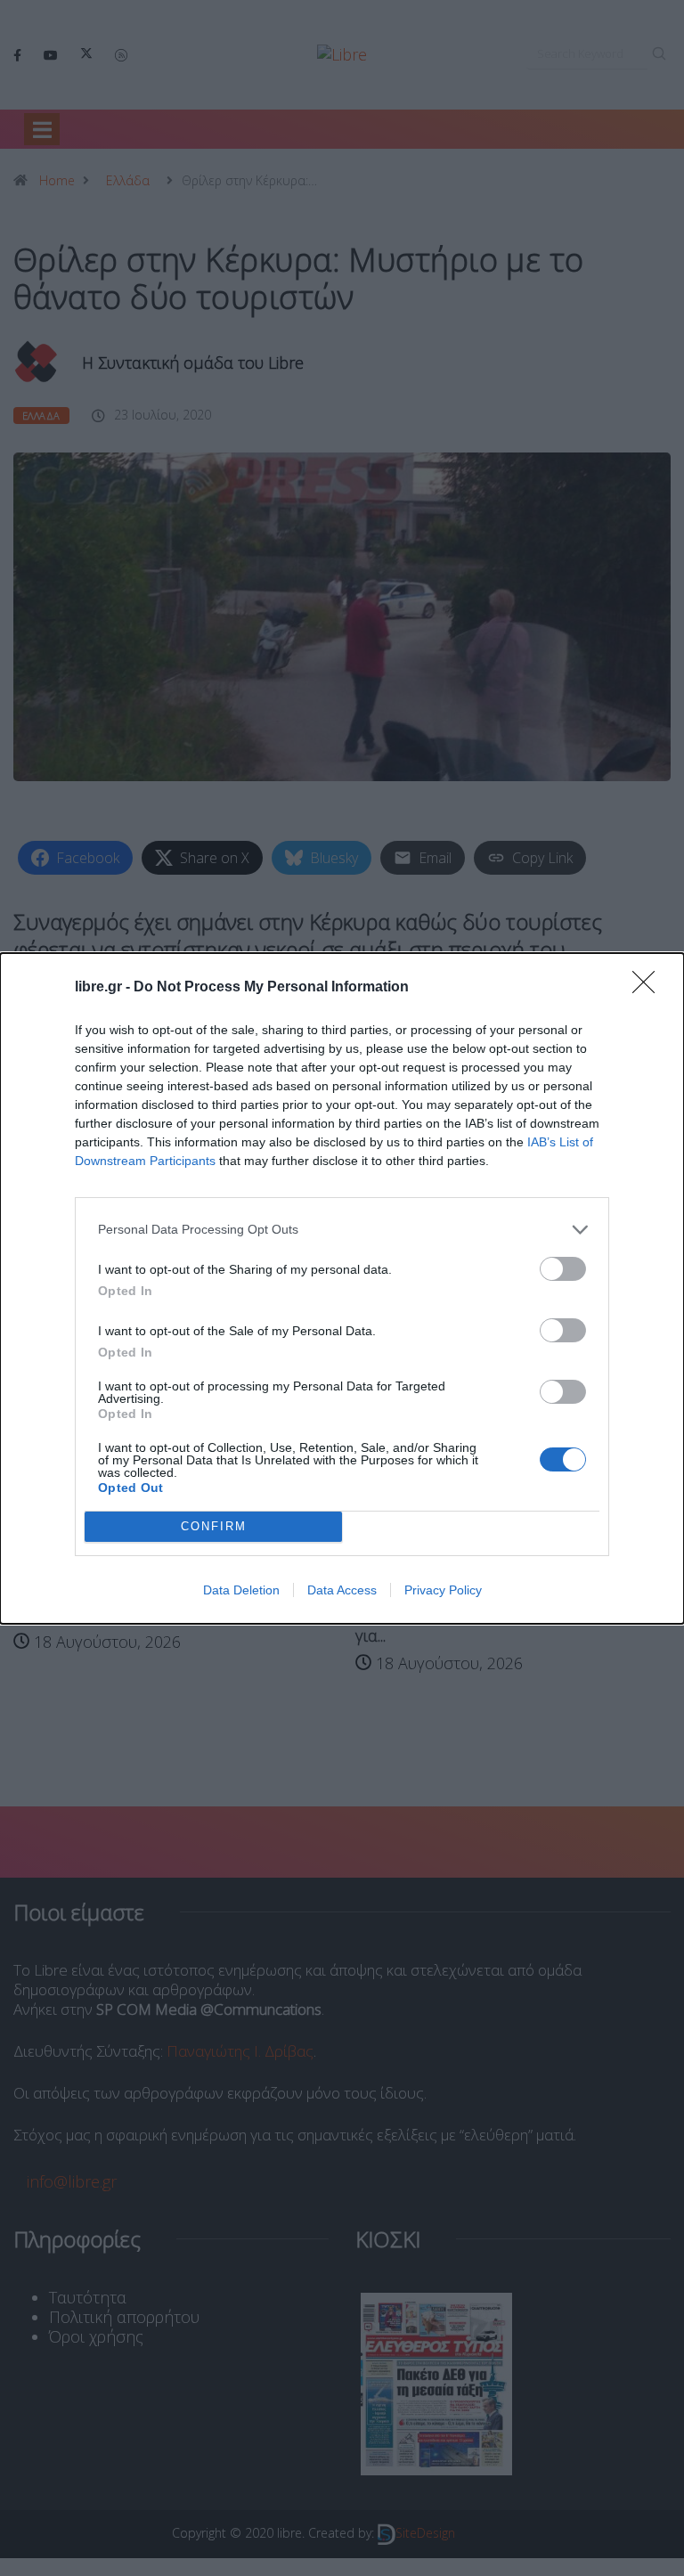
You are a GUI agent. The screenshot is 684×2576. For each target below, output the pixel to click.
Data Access (342, 1590)
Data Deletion (241, 1590)
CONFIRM (214, 1526)
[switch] (563, 1269)
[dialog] (342, 1288)
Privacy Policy (443, 1590)
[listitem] (342, 1230)
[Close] (649, 988)
